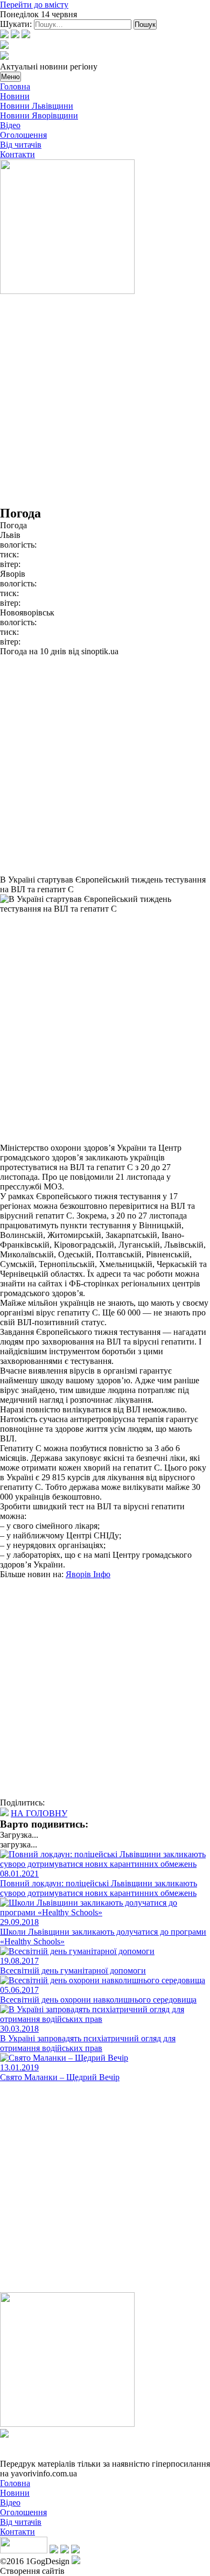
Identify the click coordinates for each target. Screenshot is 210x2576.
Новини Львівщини (37, 106)
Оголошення (23, 135)
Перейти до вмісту (34, 5)
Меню (10, 77)
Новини (15, 96)
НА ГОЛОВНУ (39, 1813)
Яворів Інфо (88, 1574)
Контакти (17, 154)
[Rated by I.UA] (24, 2550)
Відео (10, 125)
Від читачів (21, 145)
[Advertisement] (105, 401)
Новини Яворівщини (39, 115)
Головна (15, 86)
